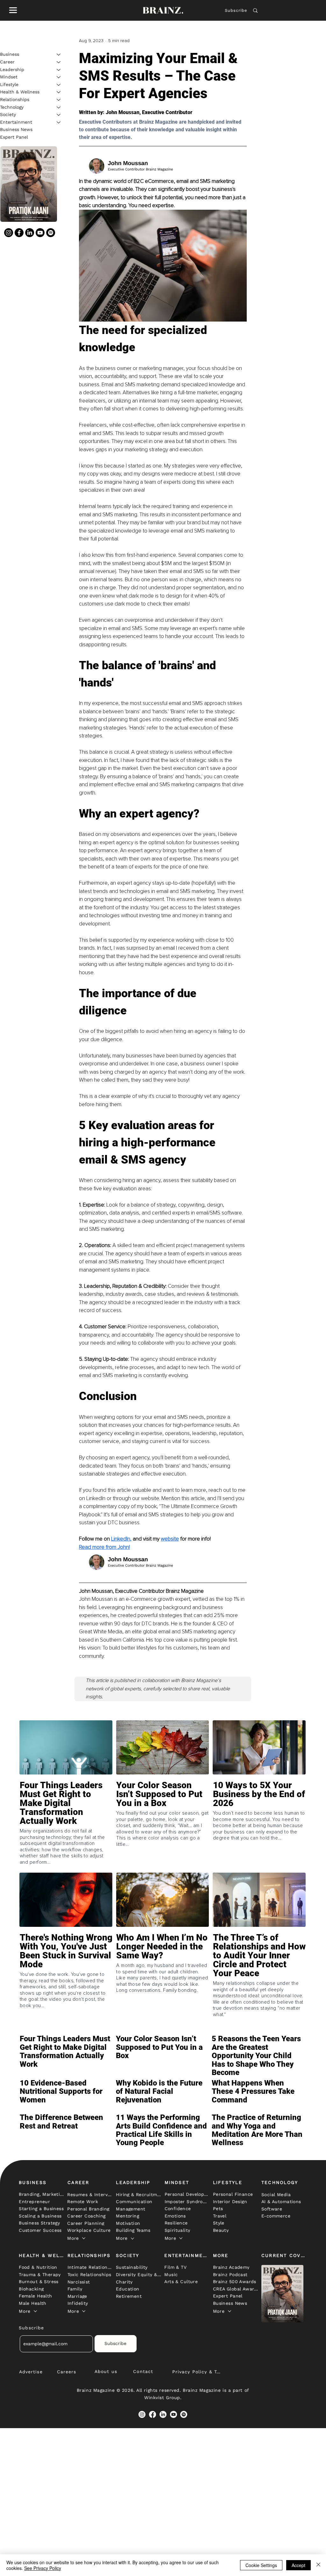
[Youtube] (40, 233)
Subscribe (236, 10)
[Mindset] (59, 77)
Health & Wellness (20, 92)
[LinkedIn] (30, 233)
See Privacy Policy (43, 2568)
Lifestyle (9, 84)
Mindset (9, 77)
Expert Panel (14, 137)
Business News (16, 129)
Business (10, 54)
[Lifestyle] (59, 85)
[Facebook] (19, 233)
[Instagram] (9, 233)
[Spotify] (51, 233)
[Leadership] (59, 70)
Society (8, 114)
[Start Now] (66, 1813)
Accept (298, 2565)
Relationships (15, 99)
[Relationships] (59, 100)
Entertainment (16, 122)
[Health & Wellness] (59, 92)
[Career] (59, 62)
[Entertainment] (59, 122)
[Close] (318, 2565)
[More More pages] (84, 2238)
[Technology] (59, 107)
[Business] (59, 54)
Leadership (12, 69)
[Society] (59, 115)
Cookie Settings (261, 2565)
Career (7, 62)
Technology (12, 107)
